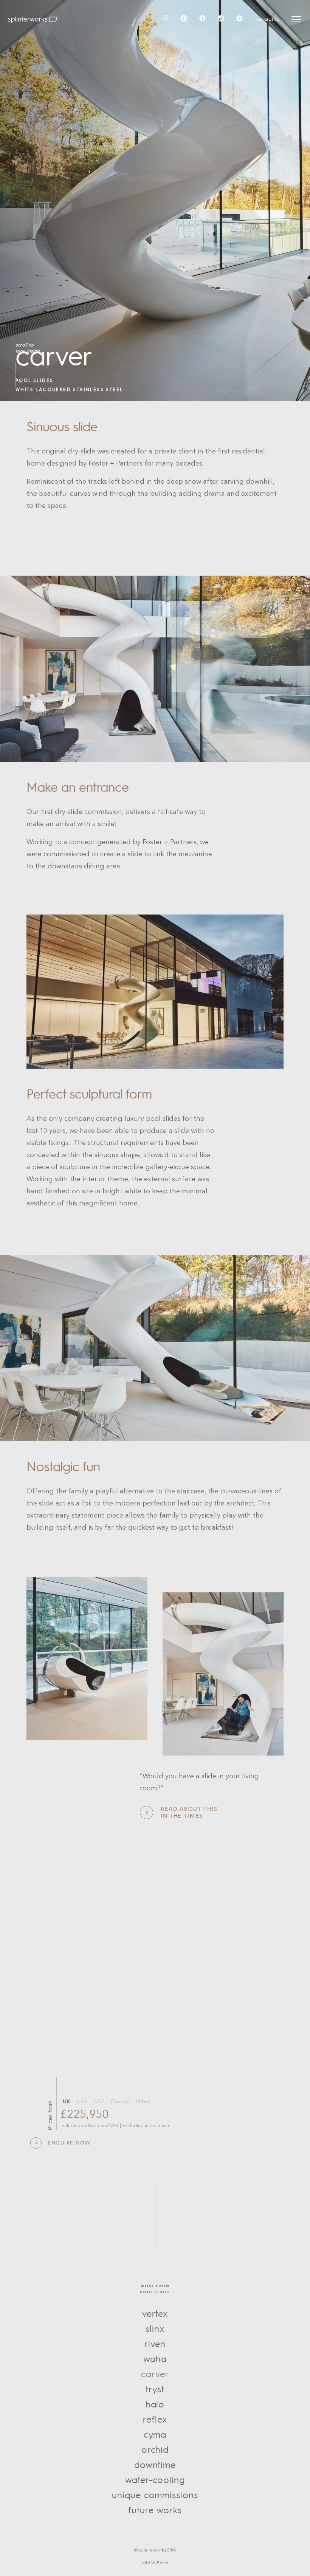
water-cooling (155, 2480)
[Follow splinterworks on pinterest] (184, 19)
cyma (155, 2435)
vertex (155, 2314)
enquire (268, 19)
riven (155, 2344)
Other (143, 2102)
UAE (99, 2102)
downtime (155, 2465)
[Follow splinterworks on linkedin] (239, 19)
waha (155, 2359)
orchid (155, 2450)
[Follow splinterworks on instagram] (165, 19)
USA (82, 2102)
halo (155, 2405)
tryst (155, 2390)
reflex (155, 2420)
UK (67, 2102)
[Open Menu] (296, 19)
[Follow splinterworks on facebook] (202, 19)
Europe (120, 2102)
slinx (155, 2329)
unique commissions (155, 2495)
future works (155, 2510)
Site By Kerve (155, 2563)
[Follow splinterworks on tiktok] (221, 19)
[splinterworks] (33, 19)
